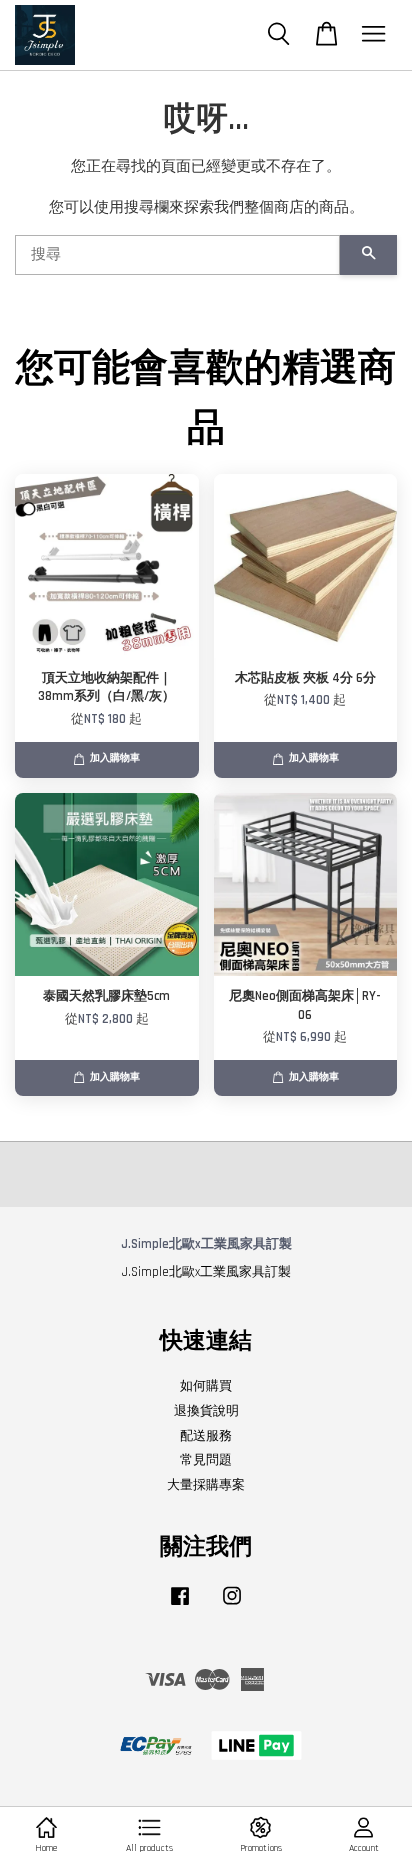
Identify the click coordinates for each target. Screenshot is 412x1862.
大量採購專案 (206, 1485)
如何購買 (206, 1386)
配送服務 (206, 1436)
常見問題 (206, 1460)
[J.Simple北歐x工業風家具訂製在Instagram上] (232, 1606)
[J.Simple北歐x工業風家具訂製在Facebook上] (180, 1606)
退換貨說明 (206, 1411)
